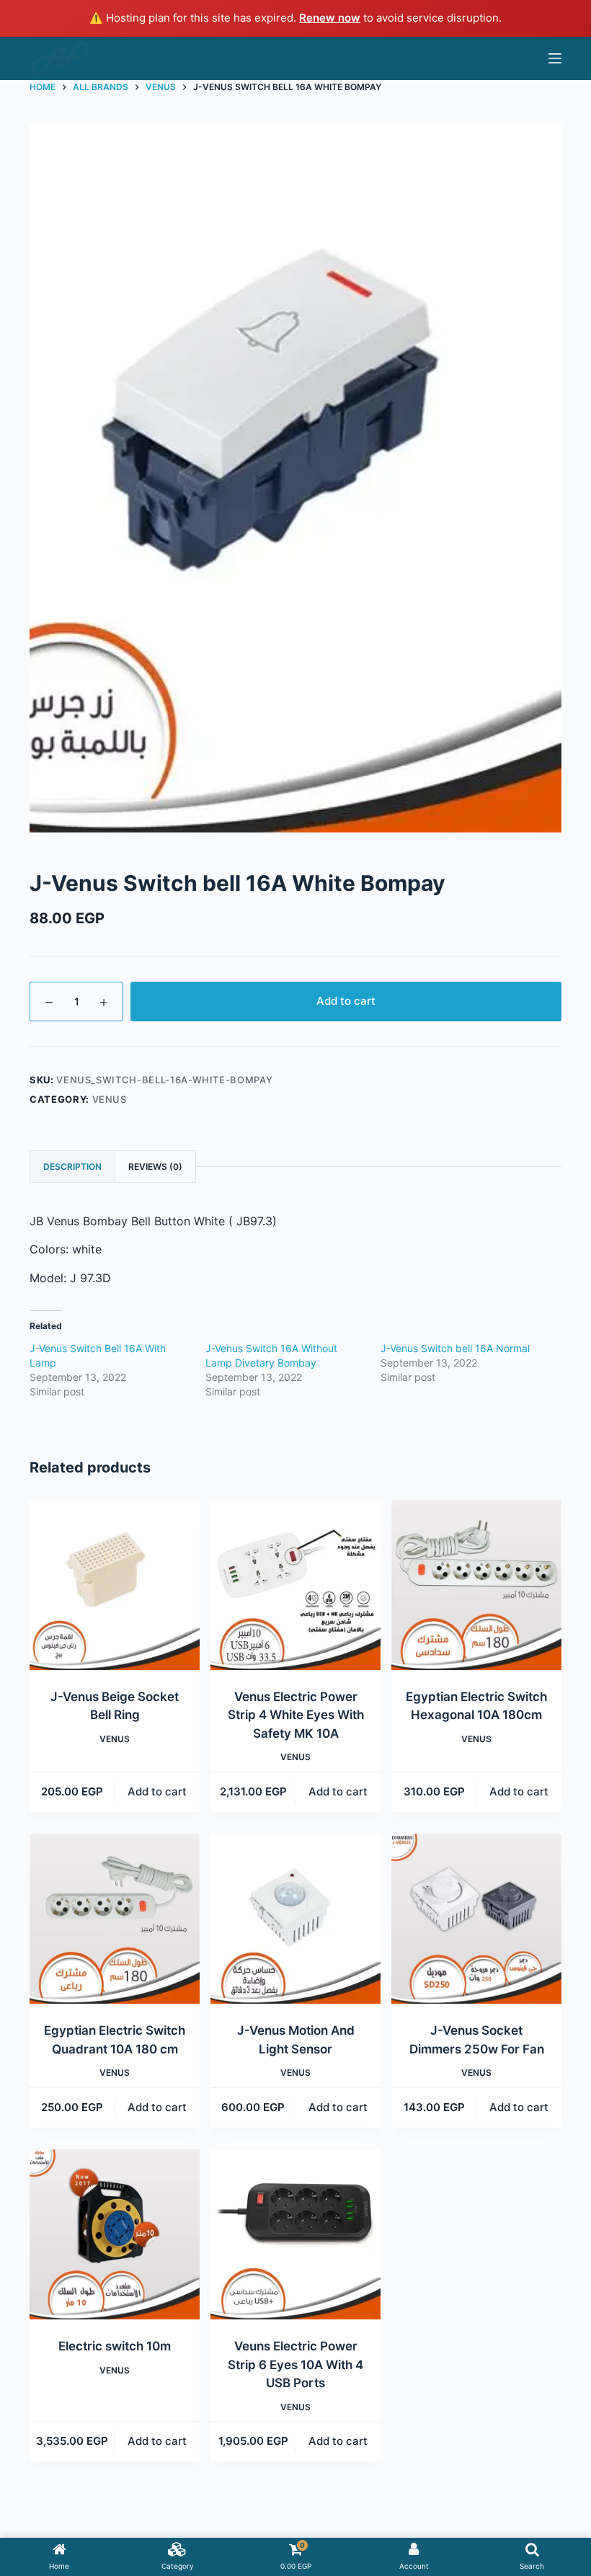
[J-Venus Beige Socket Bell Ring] (115, 1585)
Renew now (330, 18)
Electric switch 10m (115, 2346)
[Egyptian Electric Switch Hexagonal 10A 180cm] (476, 1585)
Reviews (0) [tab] (155, 1167)
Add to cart (346, 1001)
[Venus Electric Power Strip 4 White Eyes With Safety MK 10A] (295, 1585)
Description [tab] (72, 1167)
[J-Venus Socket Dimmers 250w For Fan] (476, 1919)
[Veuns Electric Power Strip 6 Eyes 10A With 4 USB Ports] (295, 2234)
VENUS (110, 1099)
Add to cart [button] (157, 1791)
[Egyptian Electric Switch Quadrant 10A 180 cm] (115, 1919)
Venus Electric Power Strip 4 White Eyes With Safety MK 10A (296, 1715)
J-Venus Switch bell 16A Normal (455, 1348)
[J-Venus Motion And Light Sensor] (295, 1919)
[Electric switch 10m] (115, 2234)
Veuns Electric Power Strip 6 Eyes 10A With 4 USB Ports (295, 2364)
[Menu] (555, 58)
